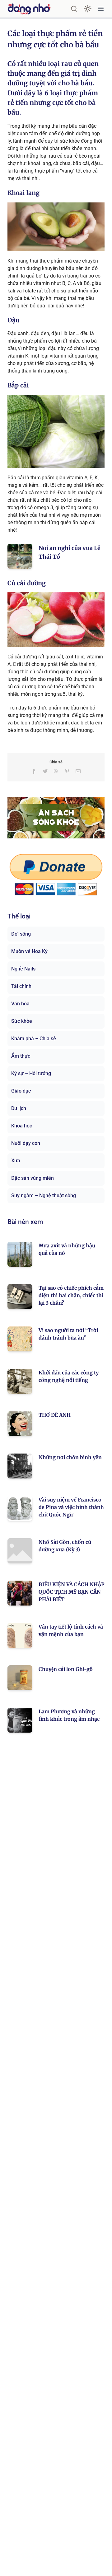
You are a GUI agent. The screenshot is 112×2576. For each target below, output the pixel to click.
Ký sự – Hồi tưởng (31, 1073)
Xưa (16, 1161)
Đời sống (21, 934)
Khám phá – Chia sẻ (34, 1039)
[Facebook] (34, 771)
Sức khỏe (22, 1021)
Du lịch (19, 1108)
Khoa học (22, 1126)
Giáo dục (21, 1091)
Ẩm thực (21, 1056)
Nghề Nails (23, 969)
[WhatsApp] (56, 771)
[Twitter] (45, 771)
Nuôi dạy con (26, 1143)
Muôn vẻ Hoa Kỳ (29, 951)
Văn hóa (20, 1004)
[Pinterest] (67, 771)
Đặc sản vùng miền (33, 1178)
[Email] (78, 771)
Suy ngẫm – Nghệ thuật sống (44, 1195)
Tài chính (21, 986)
